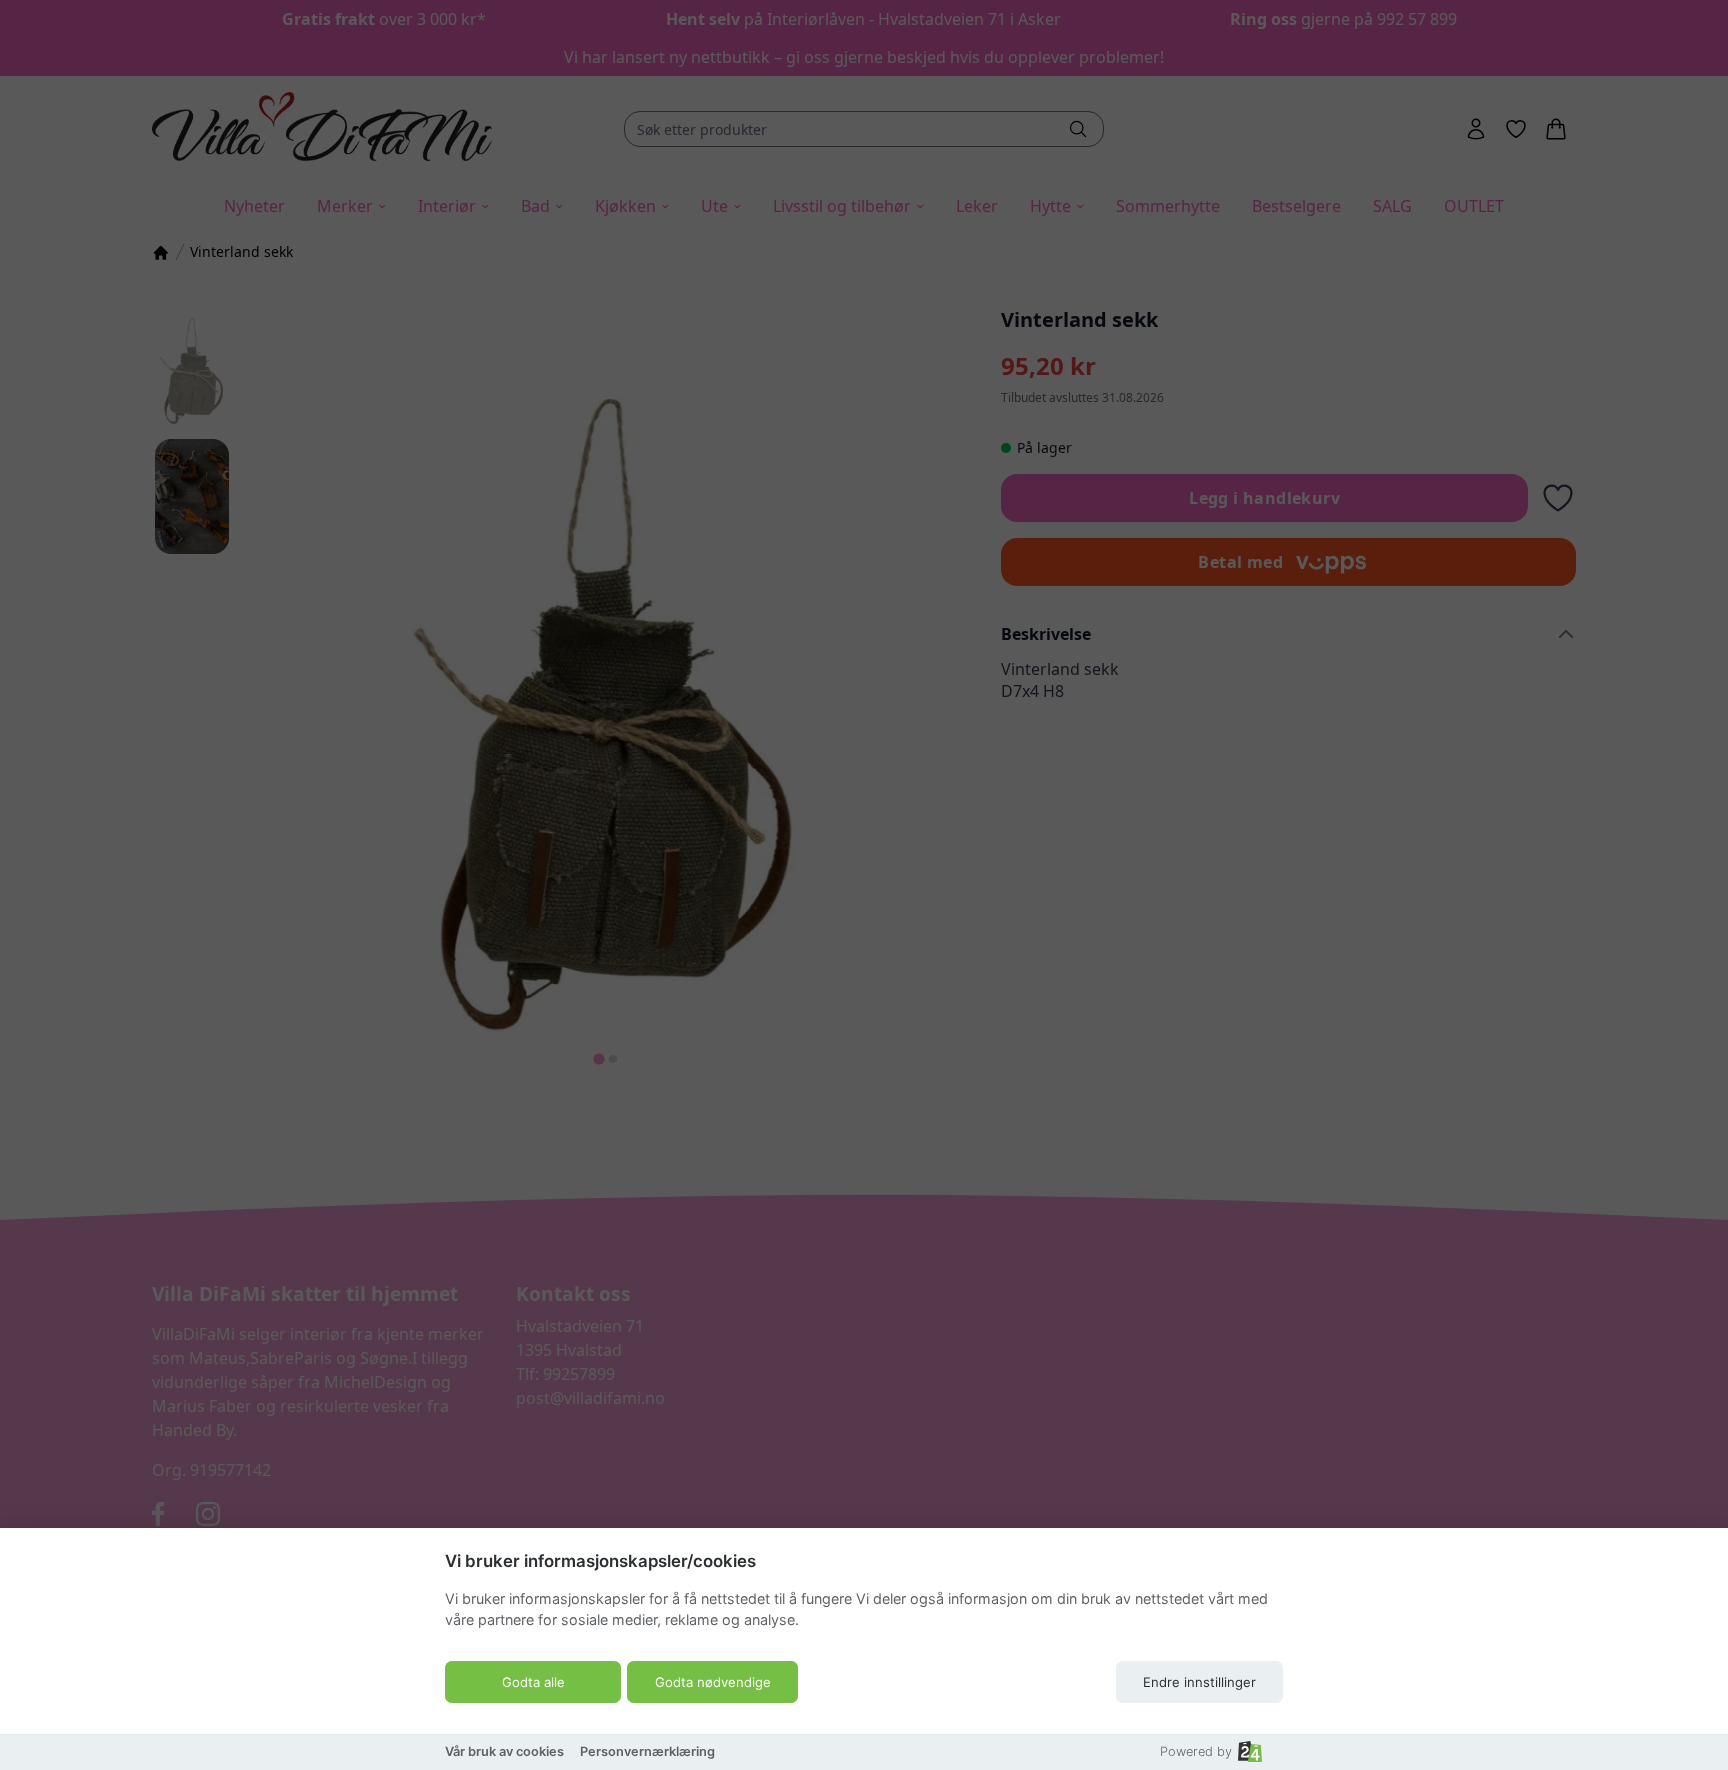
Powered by (1196, 1751)
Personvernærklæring (647, 1751)
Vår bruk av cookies (504, 1751)
